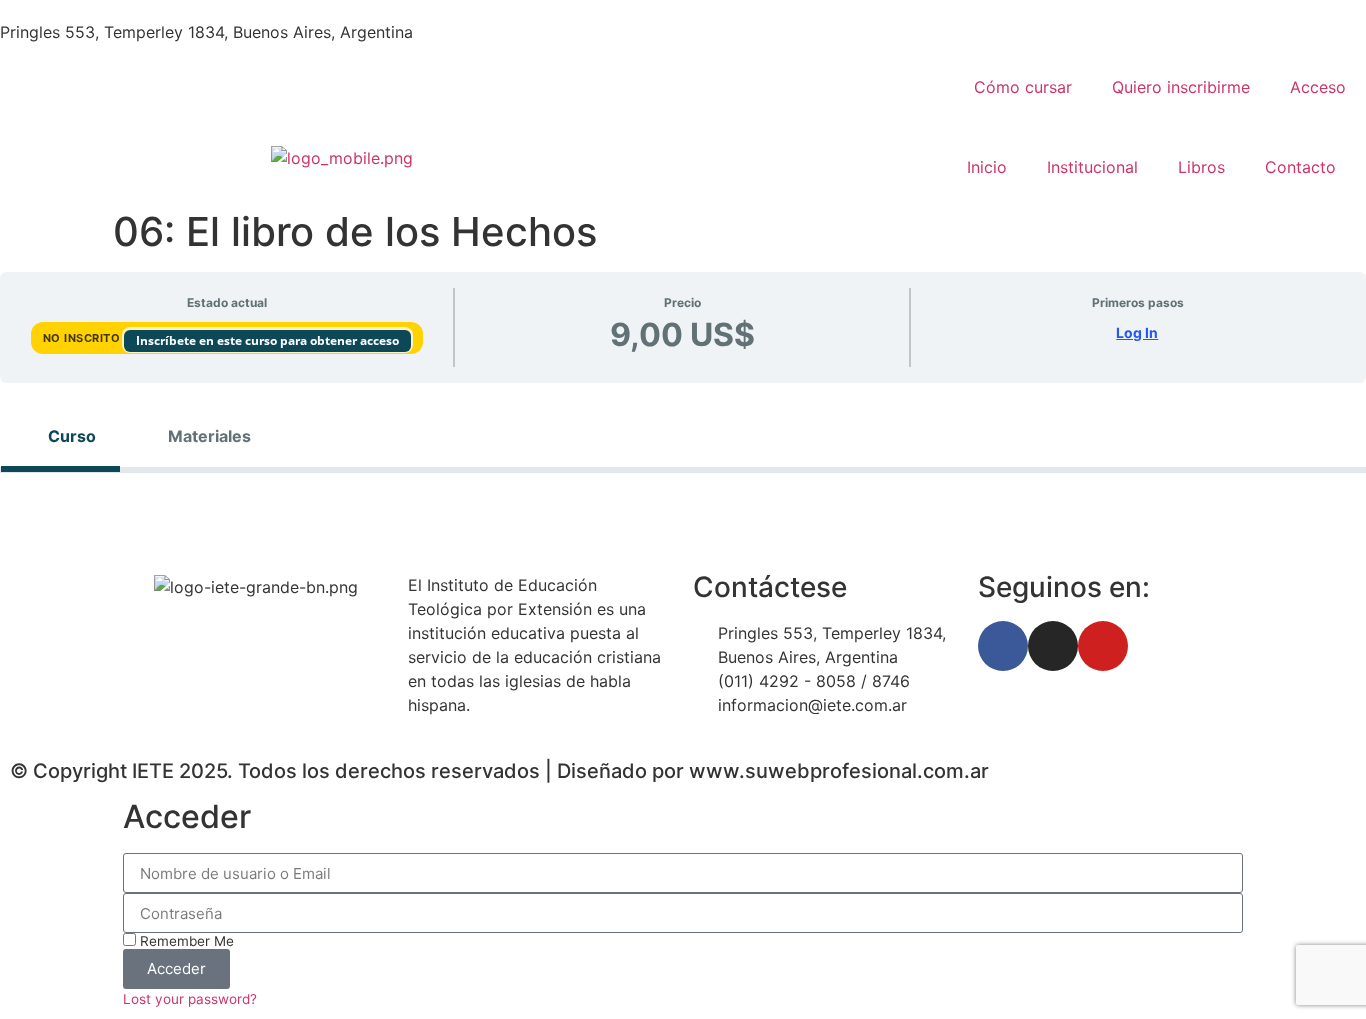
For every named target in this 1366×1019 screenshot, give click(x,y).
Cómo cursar (1023, 87)
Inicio (987, 167)
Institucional (1092, 167)
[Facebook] (1003, 646)
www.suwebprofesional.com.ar (839, 771)
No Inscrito (83, 338)
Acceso (1318, 87)
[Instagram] (1053, 646)
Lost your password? (190, 999)
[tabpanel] (683, 505)
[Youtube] (1103, 646)
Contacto (1300, 167)
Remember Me (185, 941)
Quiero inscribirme (1181, 87)
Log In (1137, 332)
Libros (1201, 167)
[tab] (60, 436)
